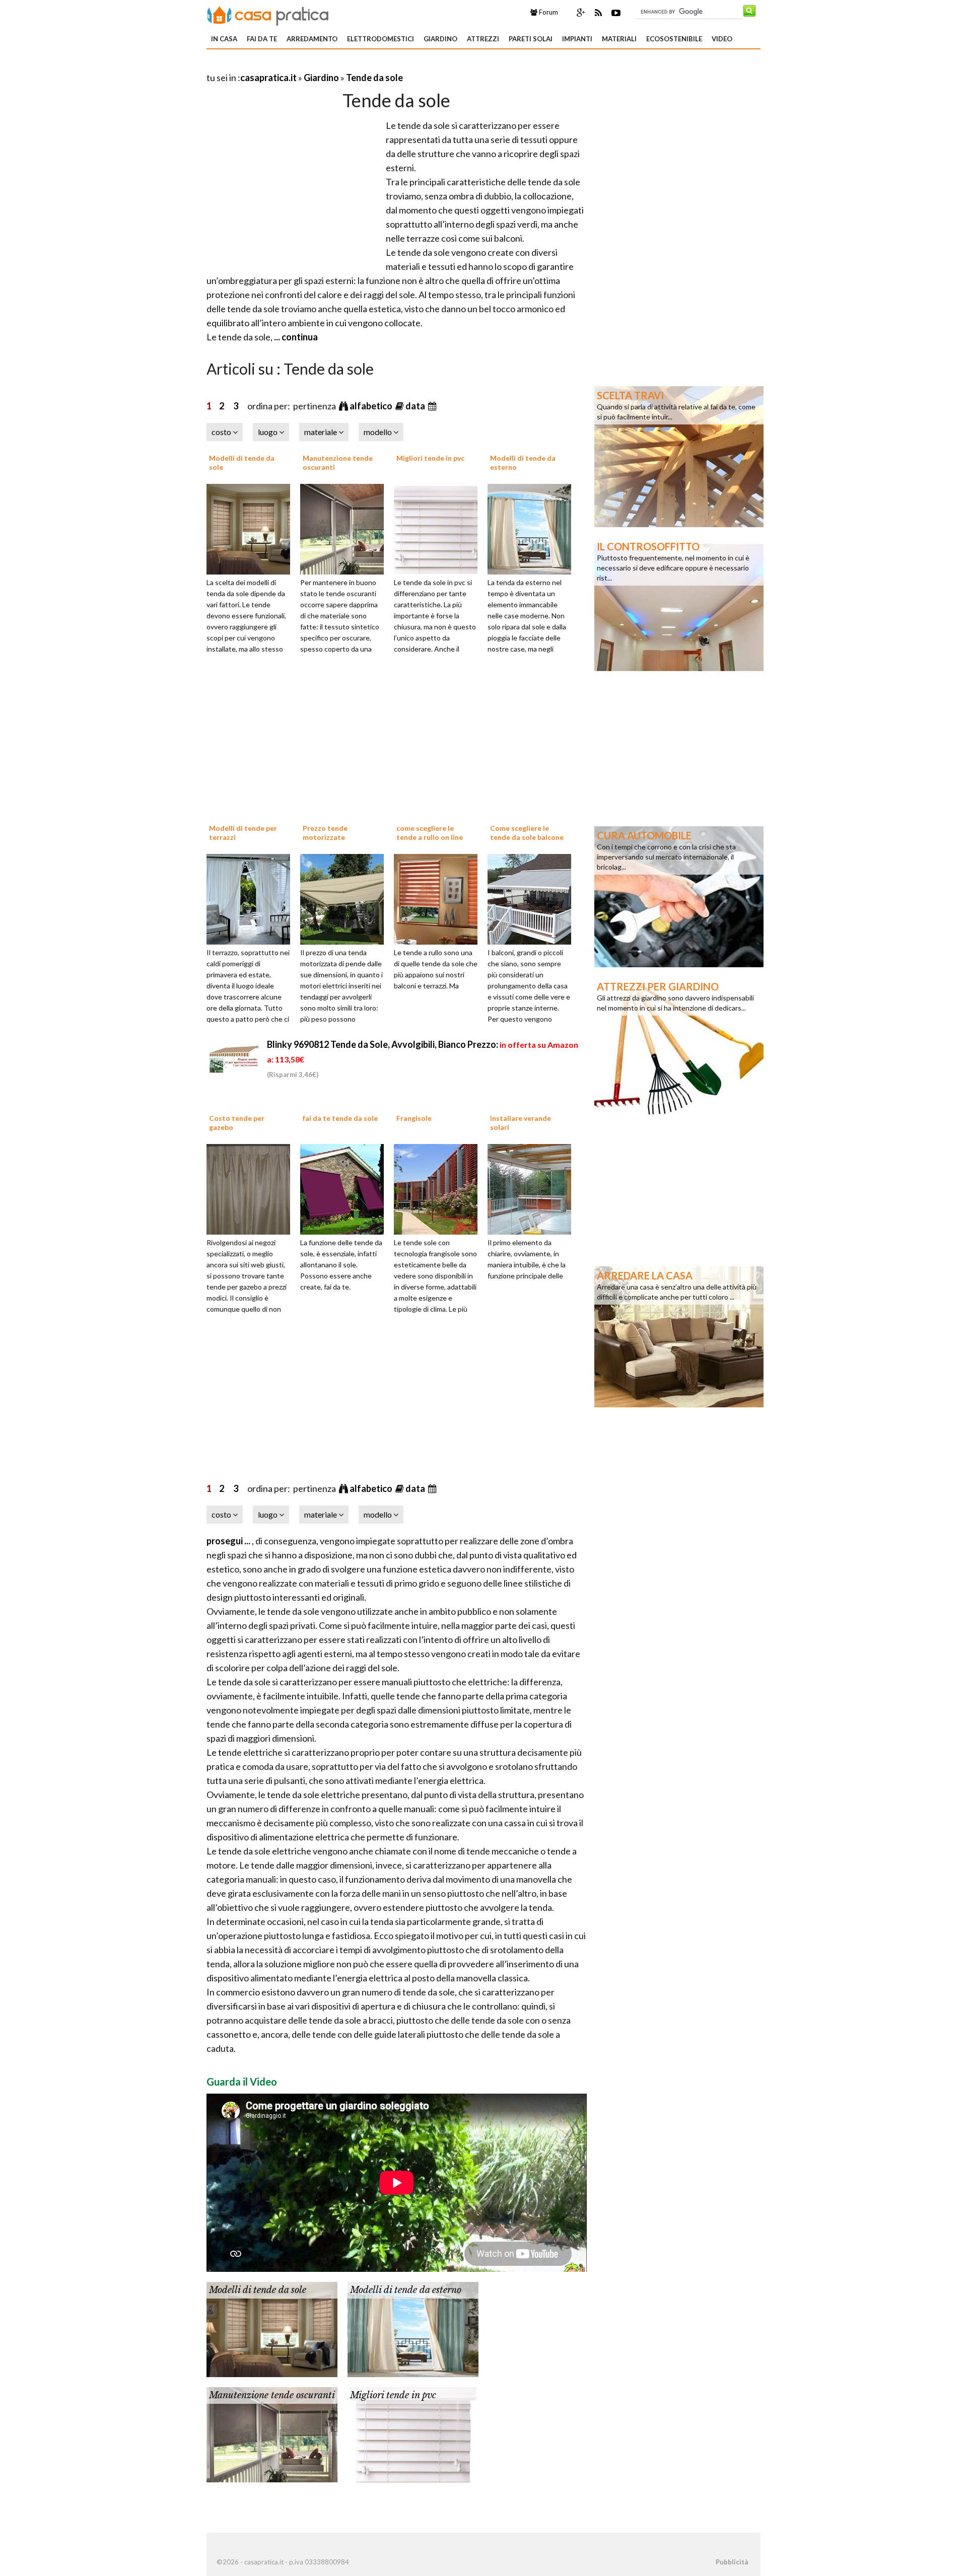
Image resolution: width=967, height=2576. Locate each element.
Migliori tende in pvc (430, 458)
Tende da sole (374, 78)
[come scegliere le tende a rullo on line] (439, 898)
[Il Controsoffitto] (679, 607)
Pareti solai (531, 39)
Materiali (619, 39)
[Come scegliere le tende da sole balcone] (533, 898)
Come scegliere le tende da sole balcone (527, 833)
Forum (548, 12)
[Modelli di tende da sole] (252, 528)
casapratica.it (268, 78)
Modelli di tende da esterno (406, 2290)
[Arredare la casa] (679, 1336)
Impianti (577, 39)
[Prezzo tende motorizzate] (346, 898)
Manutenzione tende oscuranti (272, 2395)
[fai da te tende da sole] (346, 1188)
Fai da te (262, 39)
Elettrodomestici (381, 39)
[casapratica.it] (268, 14)
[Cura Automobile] (679, 896)
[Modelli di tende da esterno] (533, 528)
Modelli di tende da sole (258, 2290)
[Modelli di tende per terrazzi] (252, 898)
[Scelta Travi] (679, 456)
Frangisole (414, 1118)
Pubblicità (732, 2562)
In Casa (224, 39)
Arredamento (312, 39)
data (416, 406)
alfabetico (372, 406)
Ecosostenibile (674, 39)
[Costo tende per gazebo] (252, 1188)
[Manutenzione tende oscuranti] (346, 528)
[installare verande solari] (533, 1188)
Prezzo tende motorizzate (325, 833)
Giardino (440, 39)
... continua (295, 337)
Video (722, 39)
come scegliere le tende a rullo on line (430, 833)
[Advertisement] (324, 65)
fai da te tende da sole (340, 1118)
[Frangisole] (439, 1188)
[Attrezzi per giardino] (679, 1047)
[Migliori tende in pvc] (439, 528)
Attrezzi (483, 39)
